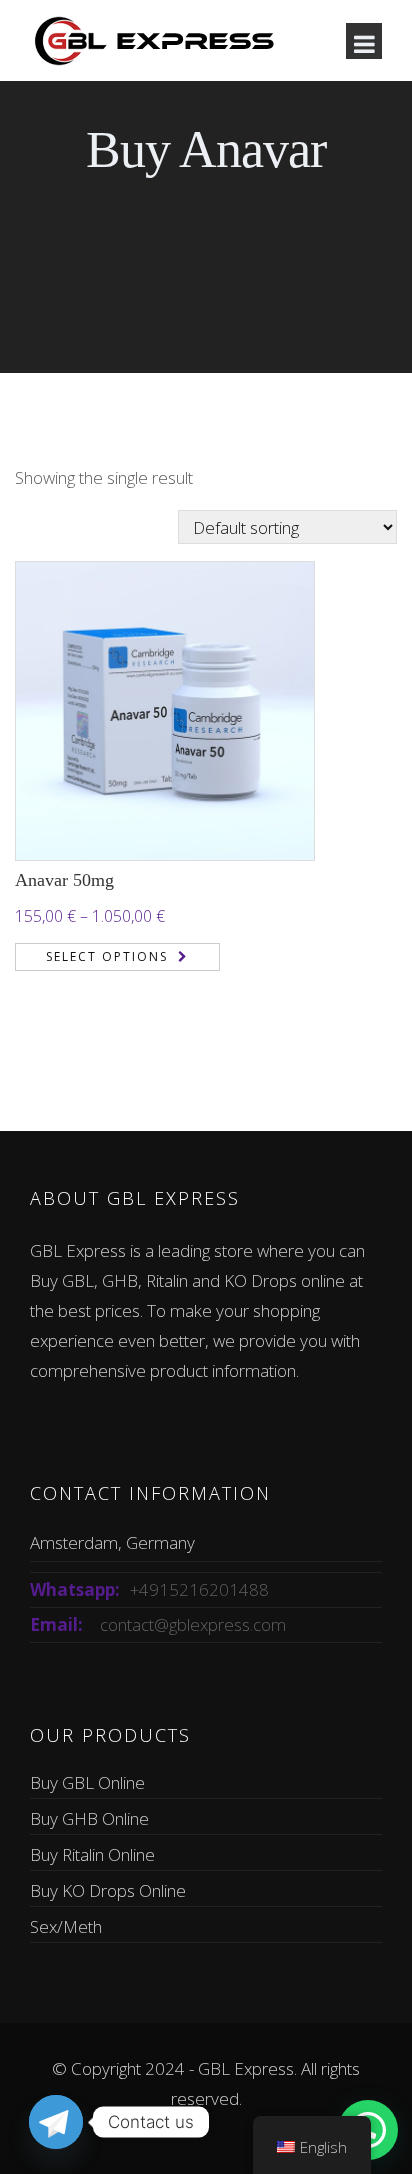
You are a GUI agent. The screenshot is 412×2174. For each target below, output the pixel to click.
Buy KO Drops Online (108, 1890)
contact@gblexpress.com (193, 1624)
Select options (107, 956)
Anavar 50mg (64, 880)
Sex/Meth (66, 1926)
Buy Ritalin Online (92, 1854)
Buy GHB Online (89, 1818)
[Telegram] (56, 2122)
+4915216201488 (199, 1589)
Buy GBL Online (87, 1782)
